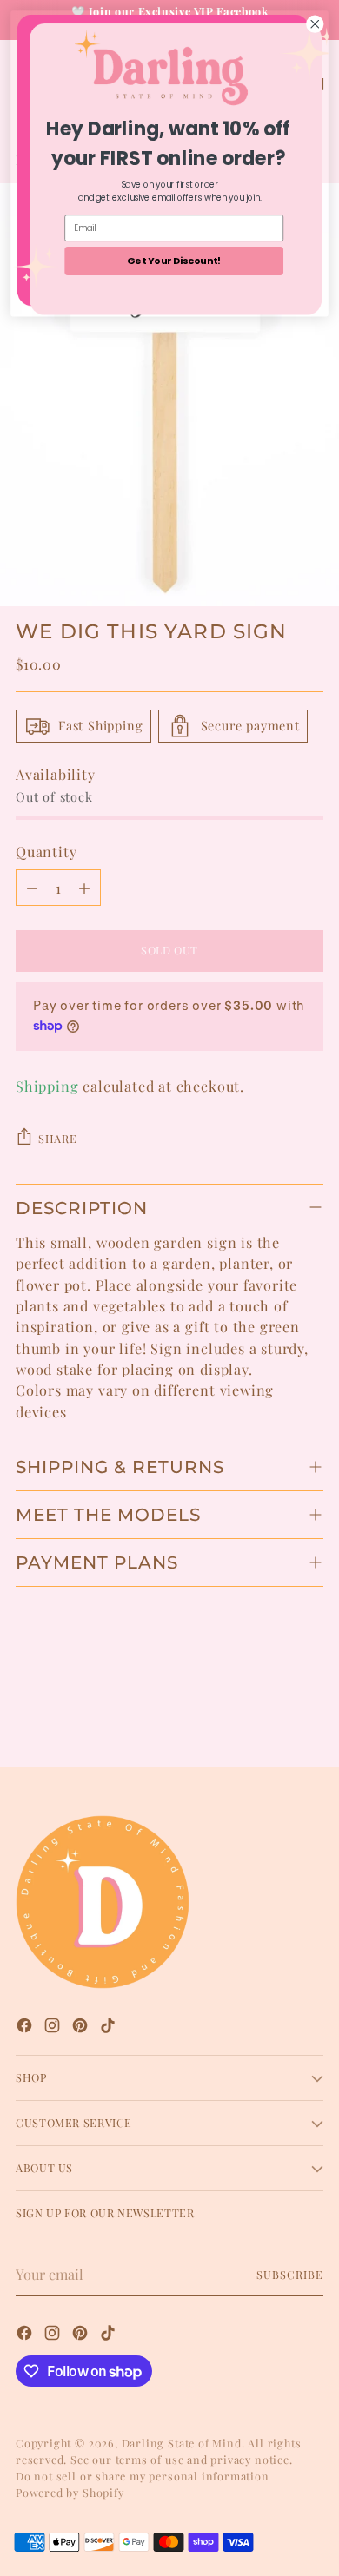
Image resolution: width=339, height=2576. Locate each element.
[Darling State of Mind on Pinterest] (82, 2028)
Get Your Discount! (174, 260)
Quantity (47, 851)
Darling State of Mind (182, 2443)
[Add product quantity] (84, 888)
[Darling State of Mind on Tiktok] (110, 2028)
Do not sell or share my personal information (143, 2476)
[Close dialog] (315, 24)
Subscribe (290, 2274)
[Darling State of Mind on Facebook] (26, 2028)
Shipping (47, 1086)
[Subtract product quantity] (32, 888)
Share (57, 1138)
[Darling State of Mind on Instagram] (54, 2028)
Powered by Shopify (70, 2492)
